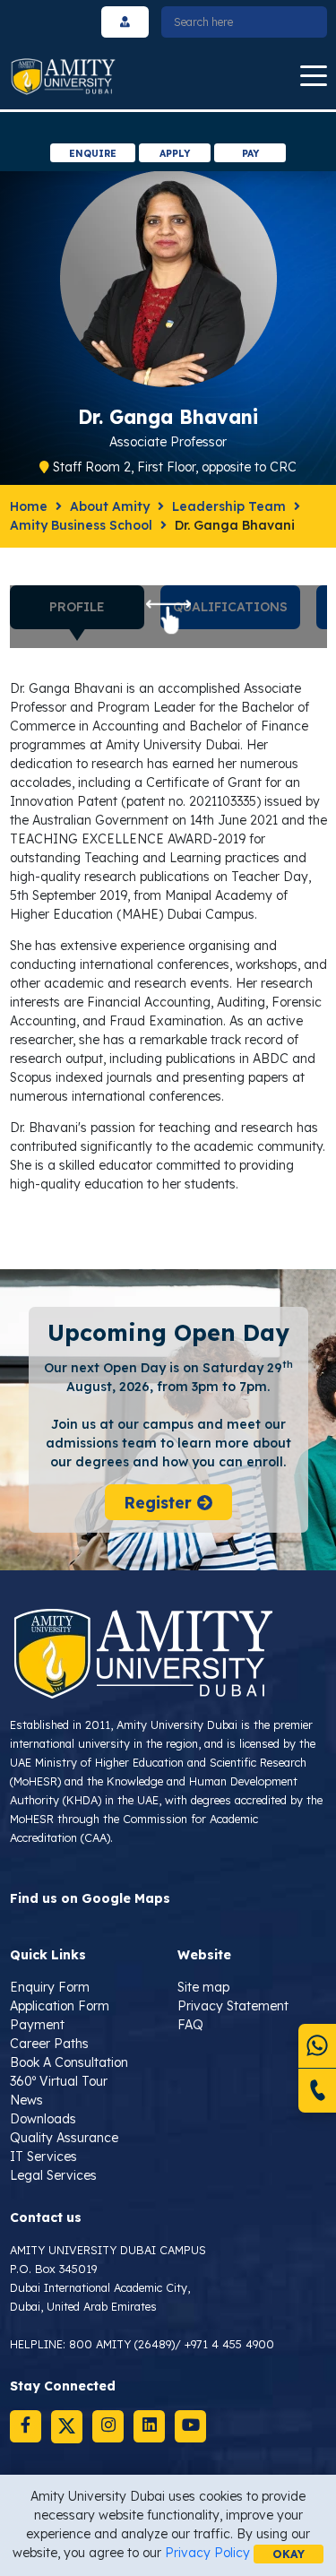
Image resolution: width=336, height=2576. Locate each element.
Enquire (93, 153)
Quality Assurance (64, 2138)
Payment (37, 2025)
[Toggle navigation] (314, 77)
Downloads (43, 2119)
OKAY (289, 2554)
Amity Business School (81, 525)
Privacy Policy (207, 2553)
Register (160, 1502)
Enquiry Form (50, 1987)
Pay (250, 153)
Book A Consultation (69, 2062)
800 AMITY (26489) (122, 2344)
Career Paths (49, 2044)
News (26, 2100)
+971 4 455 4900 (229, 2344)
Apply (175, 153)
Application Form (60, 2006)
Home (29, 506)
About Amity (110, 506)
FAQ (190, 2025)
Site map (203, 1987)
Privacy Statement (233, 2006)
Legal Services (53, 2175)
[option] (168, 128)
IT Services (43, 2157)
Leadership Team (229, 506)
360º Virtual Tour (59, 2081)
